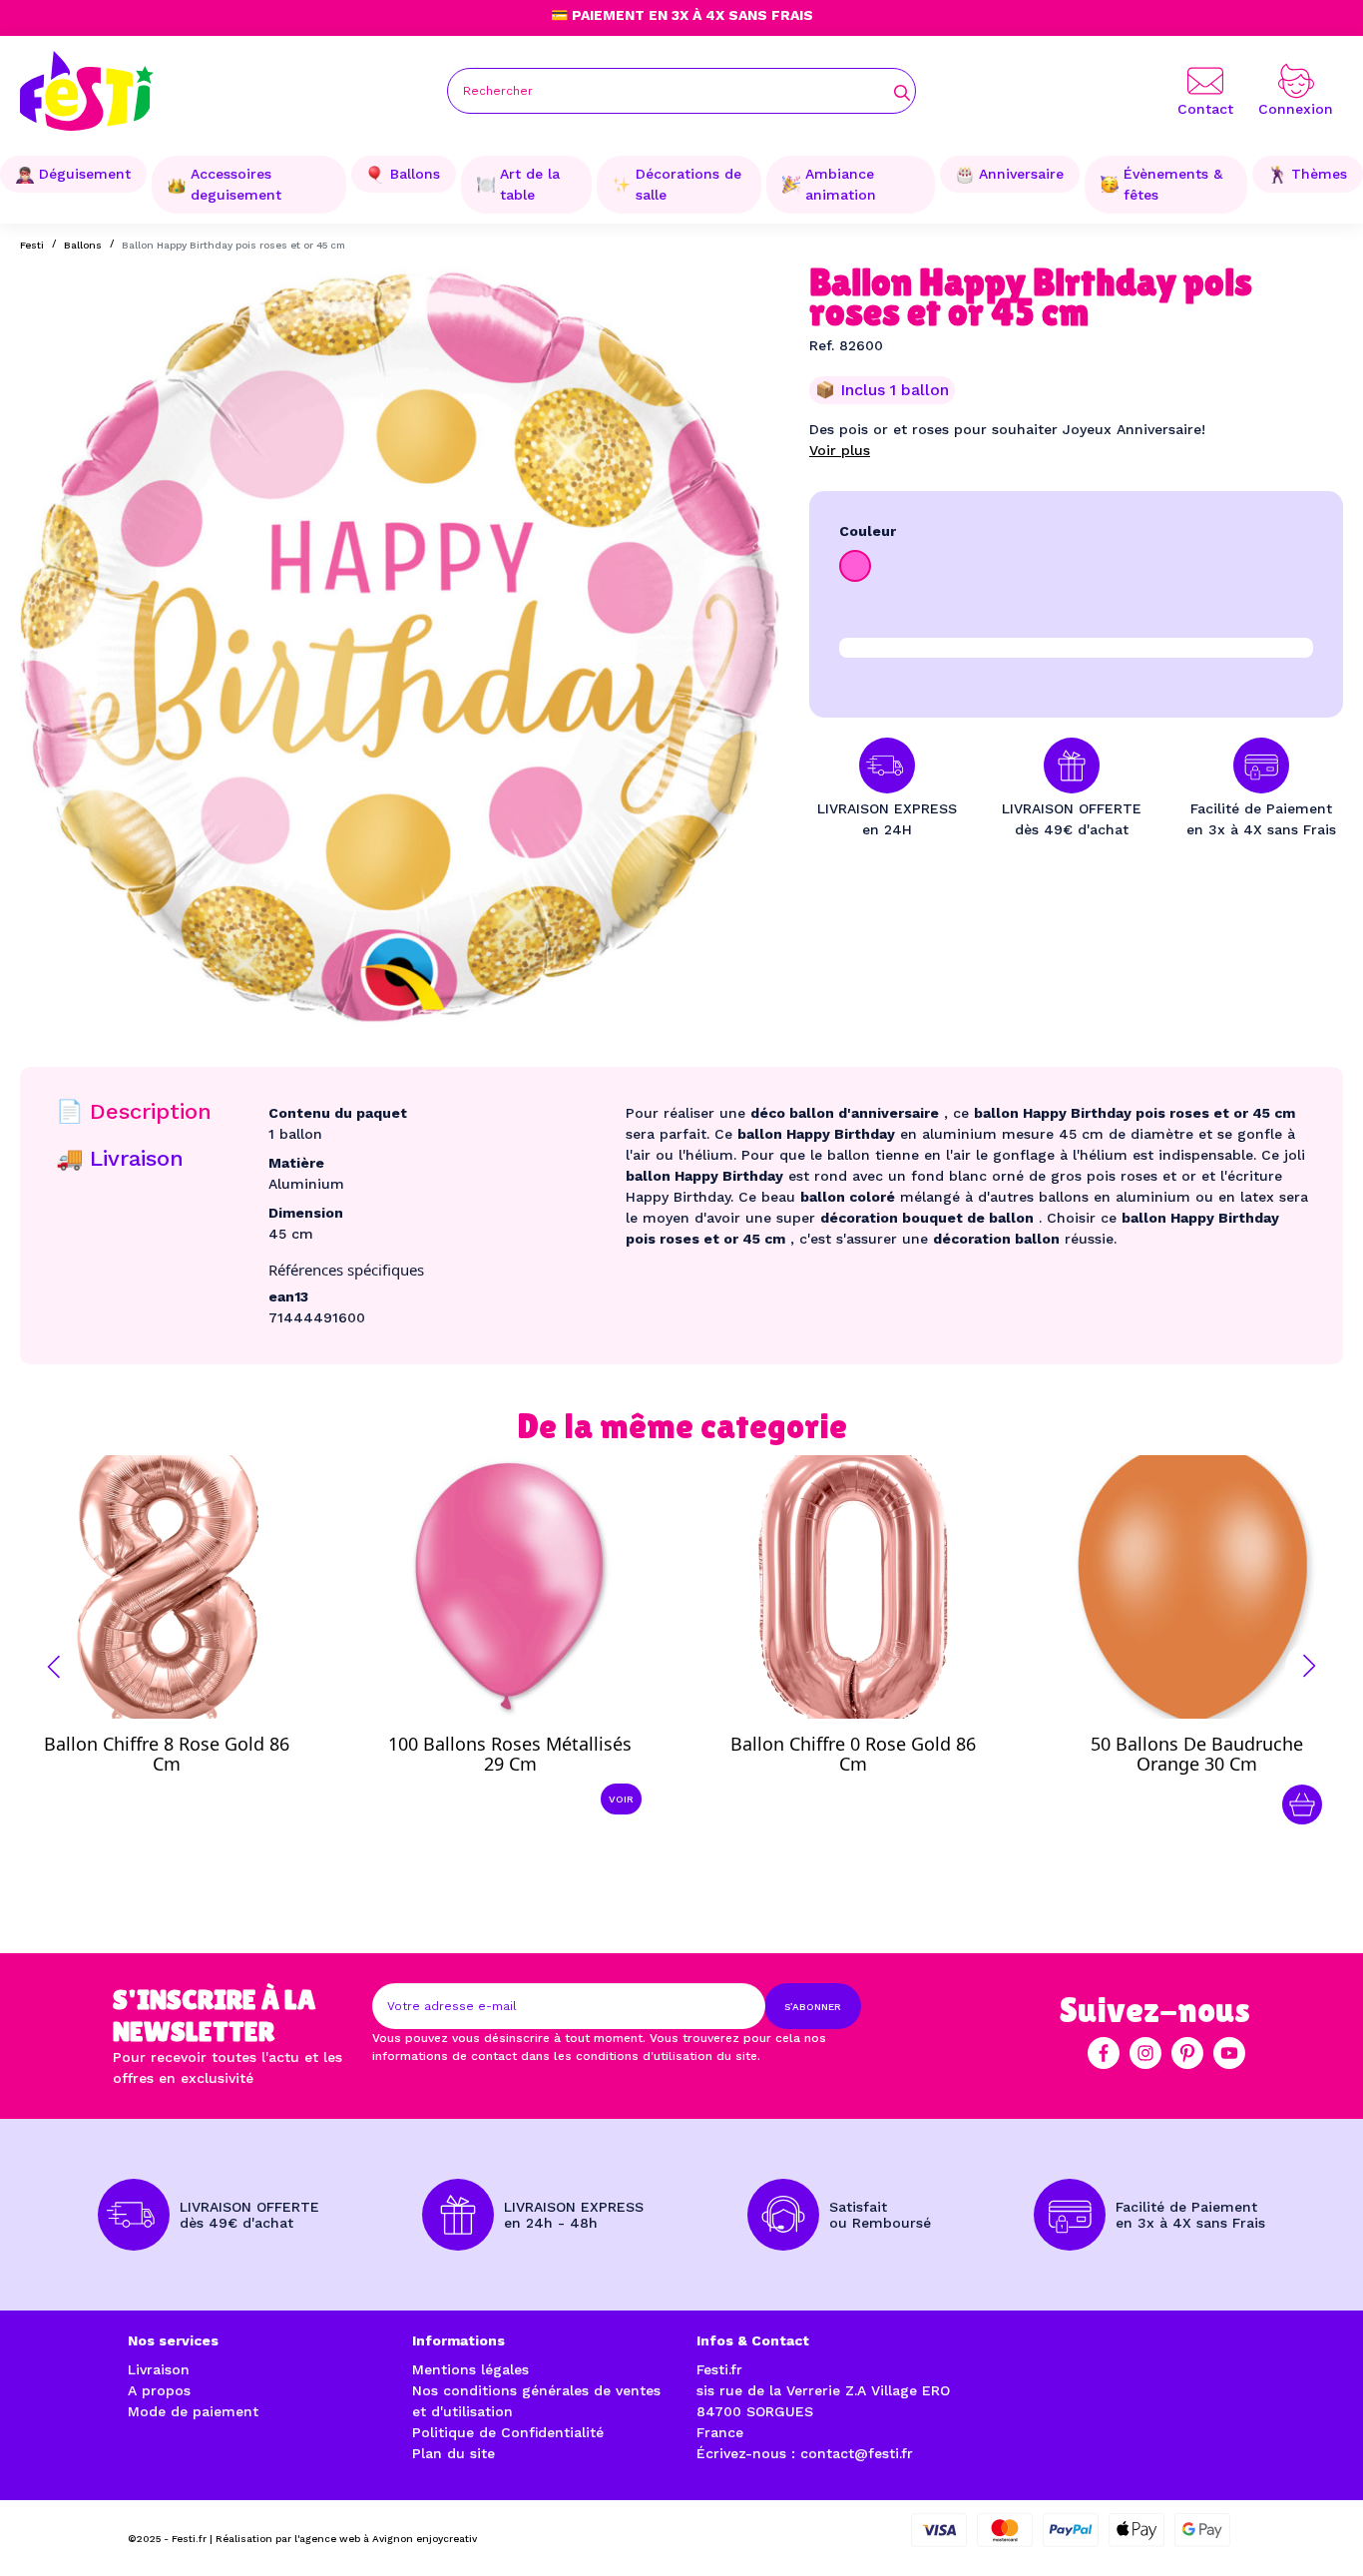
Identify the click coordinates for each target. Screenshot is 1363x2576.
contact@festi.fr (857, 2453)
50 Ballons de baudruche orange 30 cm (1197, 1754)
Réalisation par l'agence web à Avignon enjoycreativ (346, 2539)
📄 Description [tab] (134, 1111)
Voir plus (840, 450)
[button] (54, 1667)
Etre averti (185, 1749)
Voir (621, 1799)
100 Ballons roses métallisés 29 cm (510, 1754)
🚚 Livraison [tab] (120, 1158)
